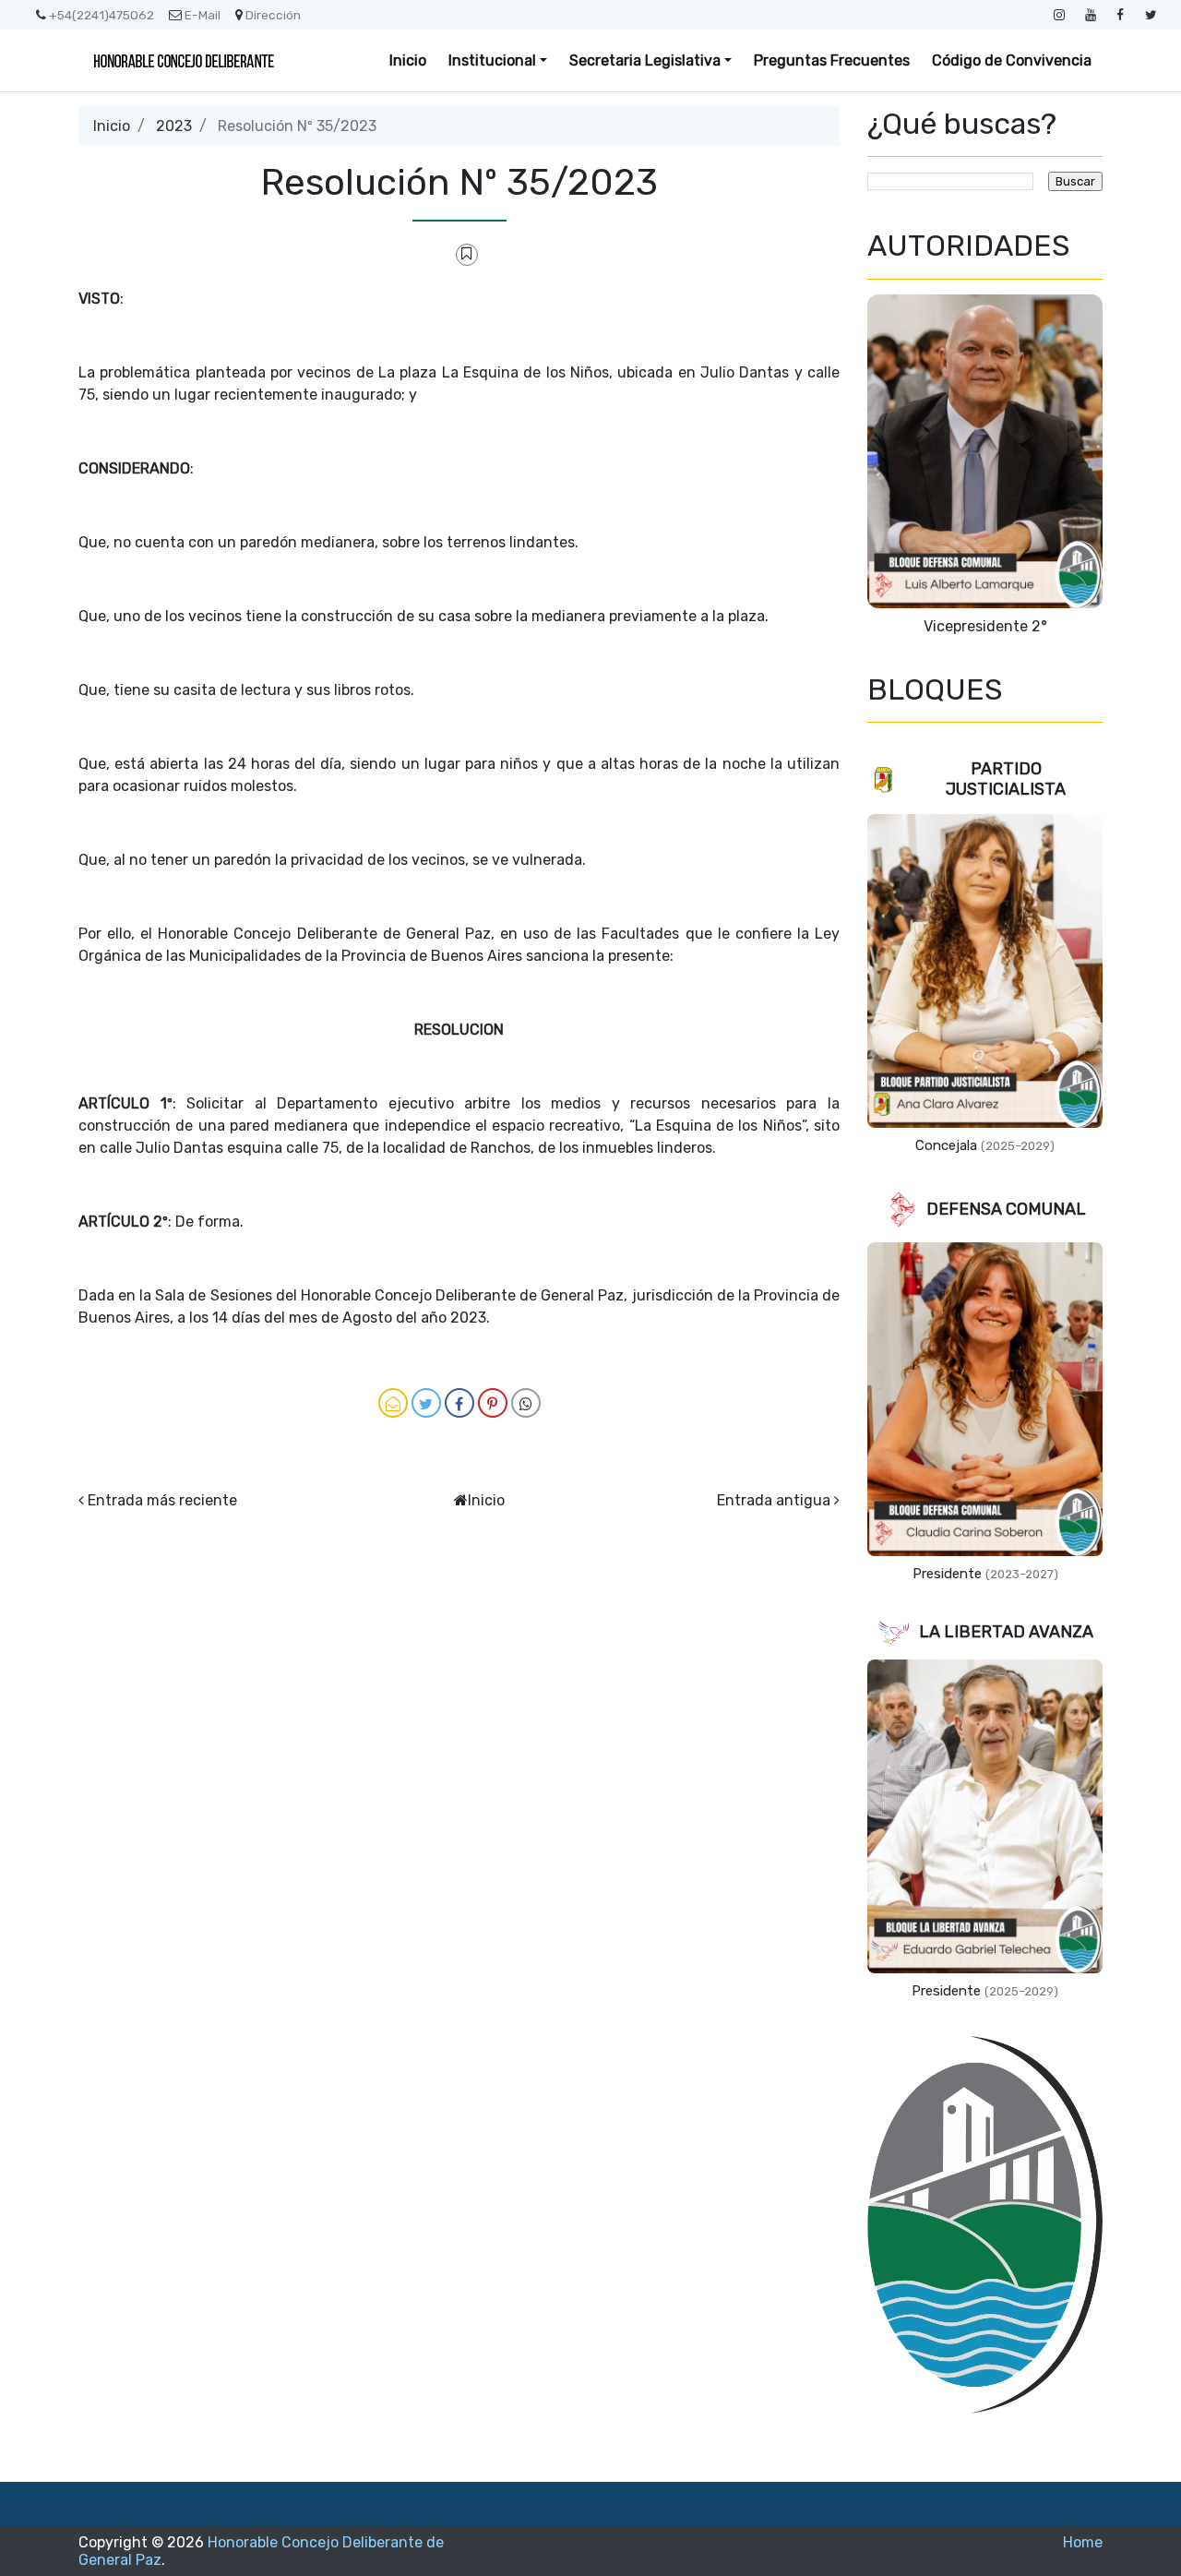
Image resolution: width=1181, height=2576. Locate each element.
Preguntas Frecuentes (832, 60)
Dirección (273, 15)
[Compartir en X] (426, 1403)
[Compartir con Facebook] (459, 1403)
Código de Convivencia (1012, 60)
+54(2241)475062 (101, 15)
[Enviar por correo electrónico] (393, 1403)
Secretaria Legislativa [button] (645, 60)
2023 (174, 126)
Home (1083, 2542)
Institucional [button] (492, 60)
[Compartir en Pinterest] (493, 1403)
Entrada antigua (774, 1500)
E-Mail (203, 15)
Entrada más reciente (162, 1500)
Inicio (408, 60)
